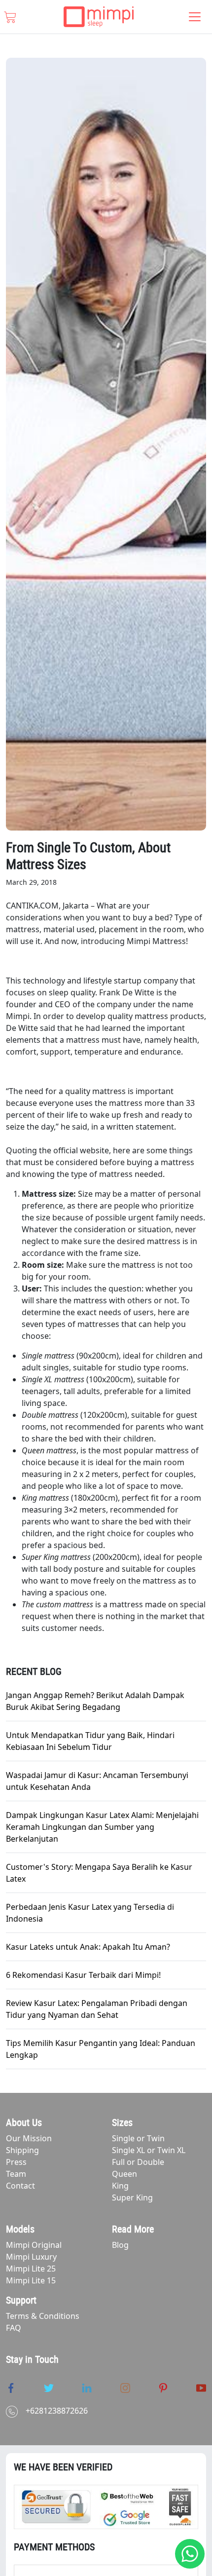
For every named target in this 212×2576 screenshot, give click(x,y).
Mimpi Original (34, 2245)
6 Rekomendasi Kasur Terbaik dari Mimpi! (83, 1975)
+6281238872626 (57, 2411)
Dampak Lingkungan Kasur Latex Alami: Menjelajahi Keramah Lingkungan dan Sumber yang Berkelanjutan (102, 1827)
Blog (120, 2245)
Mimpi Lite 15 (31, 2280)
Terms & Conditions (43, 2316)
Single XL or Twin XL (149, 2150)
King (120, 2186)
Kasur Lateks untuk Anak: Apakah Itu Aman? (88, 1947)
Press (16, 2162)
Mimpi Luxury (31, 2257)
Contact (20, 2186)
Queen (124, 2174)
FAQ (14, 2328)
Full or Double (138, 2162)
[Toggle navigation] (195, 17)
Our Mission (29, 2138)
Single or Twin (138, 2138)
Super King (132, 2197)
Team (16, 2174)
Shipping (22, 2150)
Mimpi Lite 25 (31, 2269)
